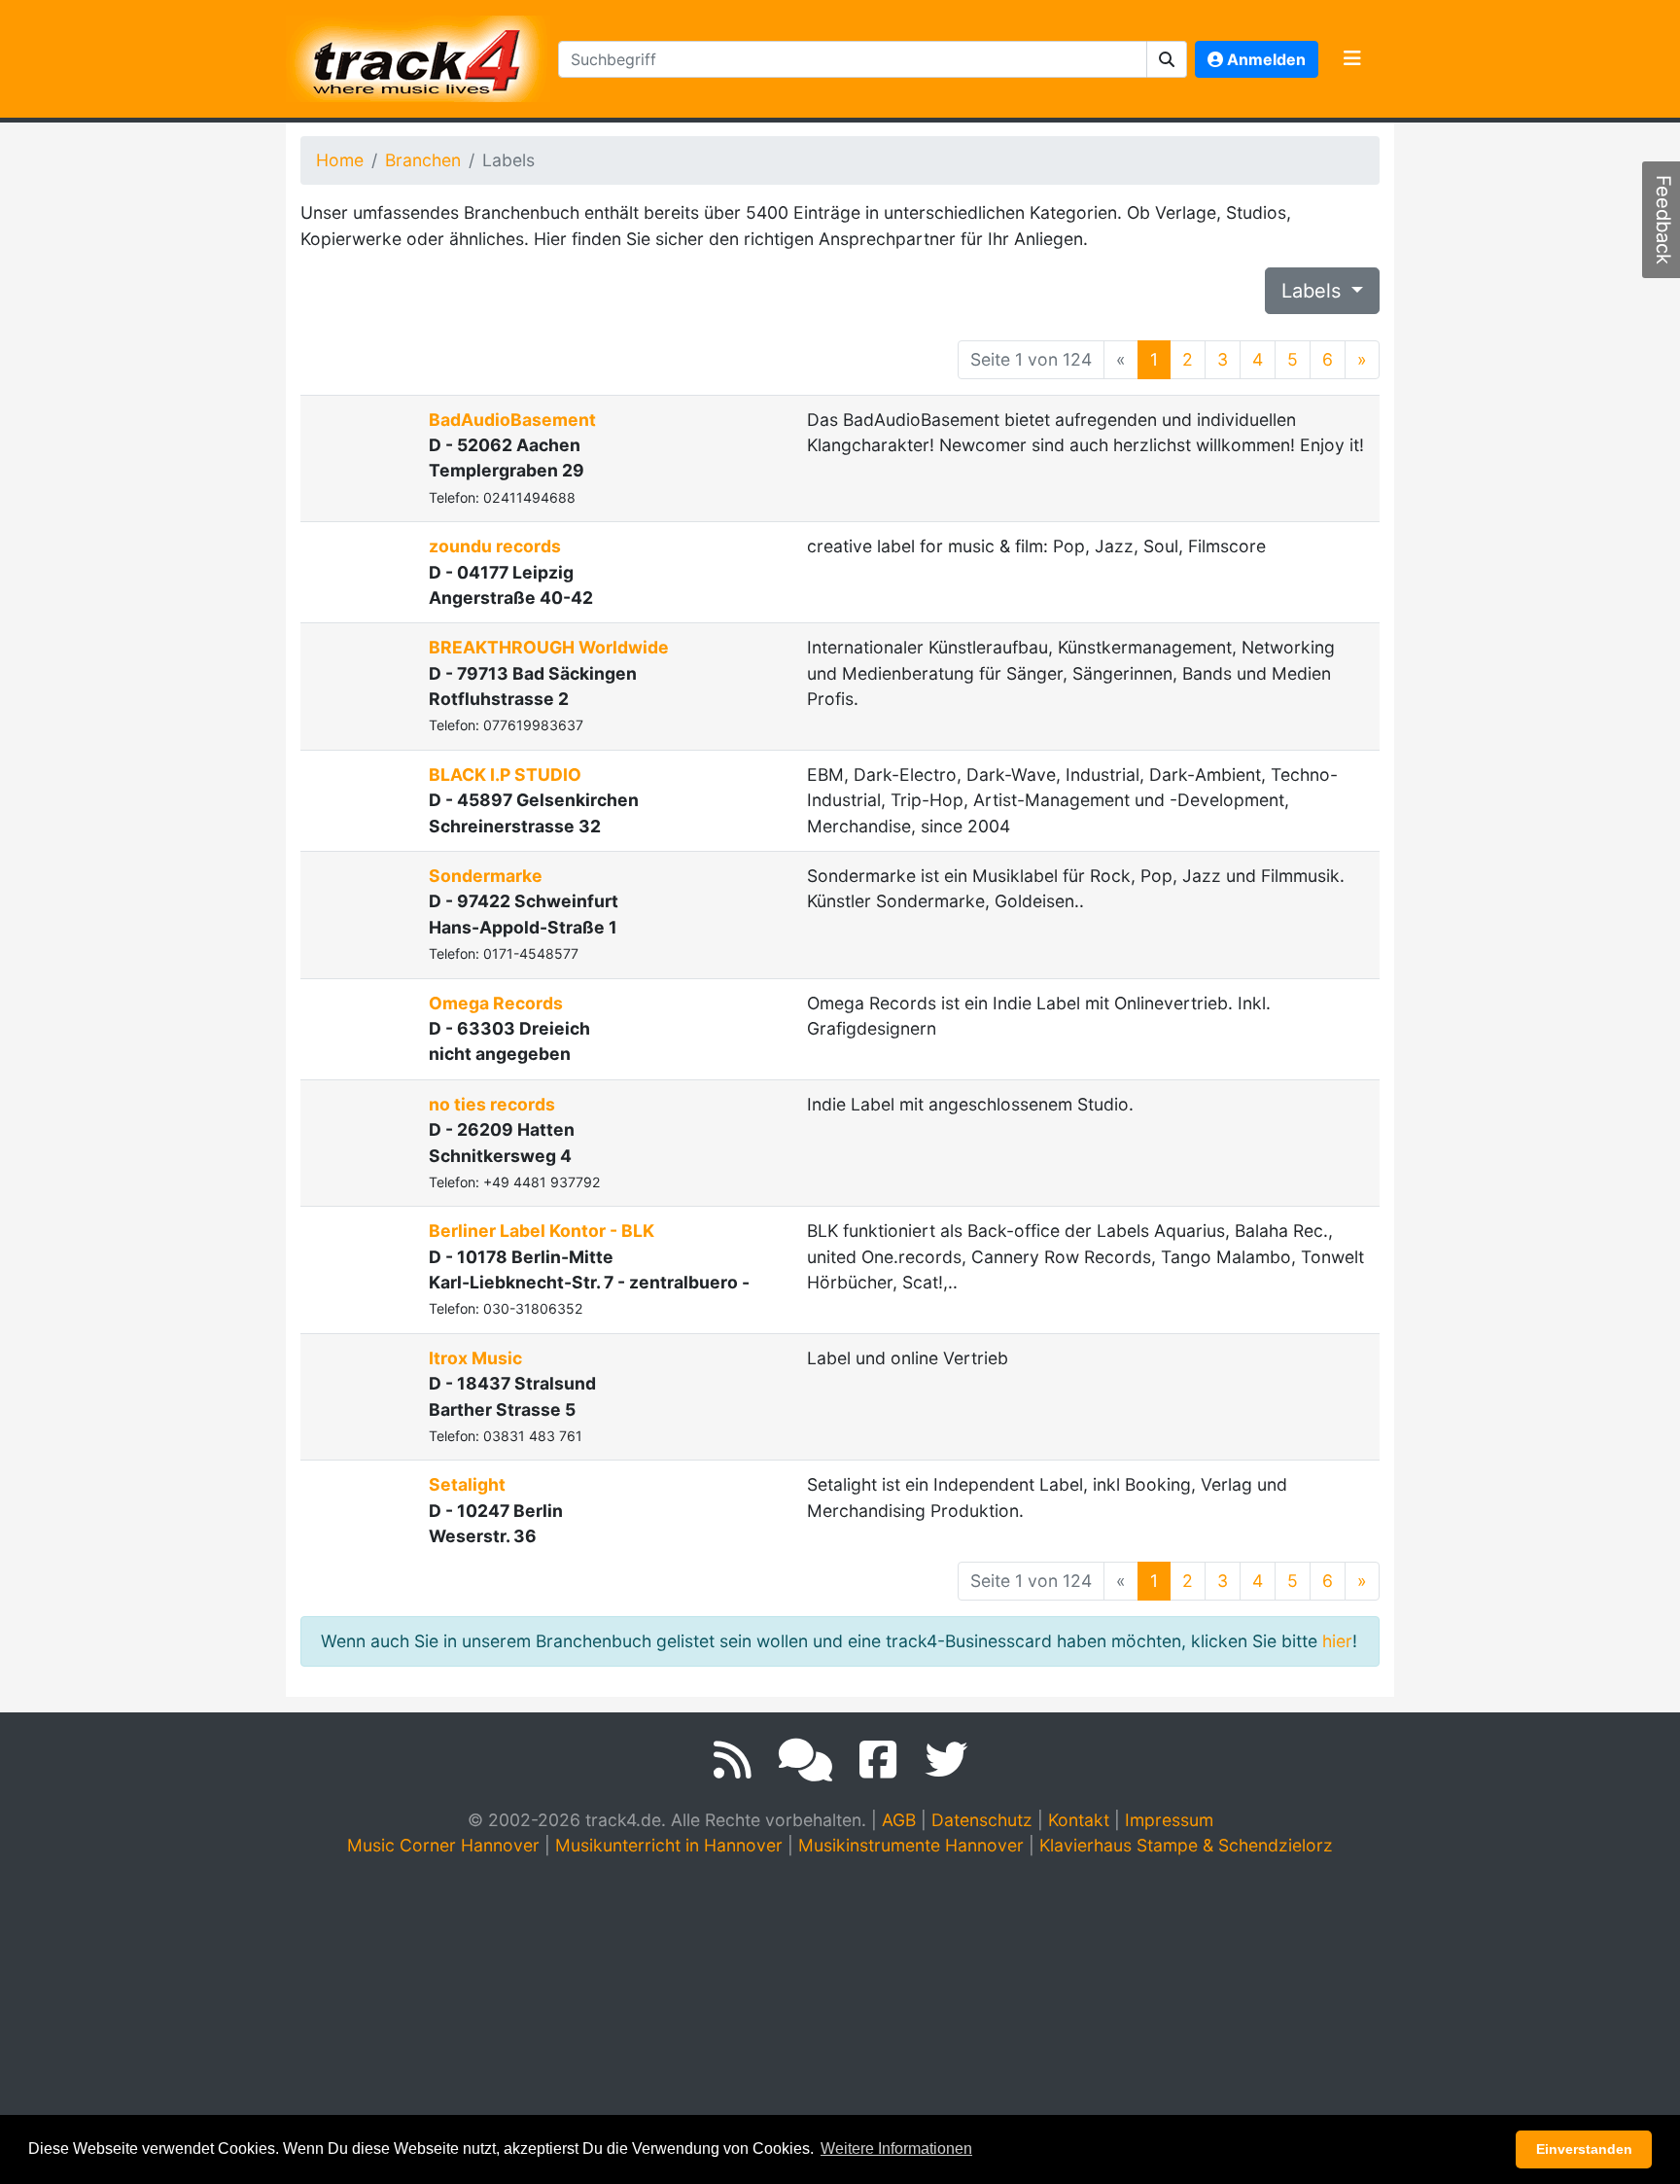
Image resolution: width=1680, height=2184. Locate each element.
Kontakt (1079, 1820)
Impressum (1169, 1820)
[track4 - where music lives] (418, 55)
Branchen (423, 160)
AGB (899, 1820)
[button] (1167, 59)
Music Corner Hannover (443, 1845)
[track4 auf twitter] (946, 1760)
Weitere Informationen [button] (896, 2149)
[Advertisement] (840, 2021)
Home (340, 160)
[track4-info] (805, 1760)
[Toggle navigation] (1352, 59)
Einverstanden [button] (1584, 2149)
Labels (1314, 291)
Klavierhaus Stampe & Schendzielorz (1186, 1845)
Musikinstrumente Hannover (911, 1845)
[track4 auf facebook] (878, 1760)
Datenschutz (982, 1820)
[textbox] (853, 59)
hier (1337, 1641)
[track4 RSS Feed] (733, 1760)
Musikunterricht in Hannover (669, 1845)
